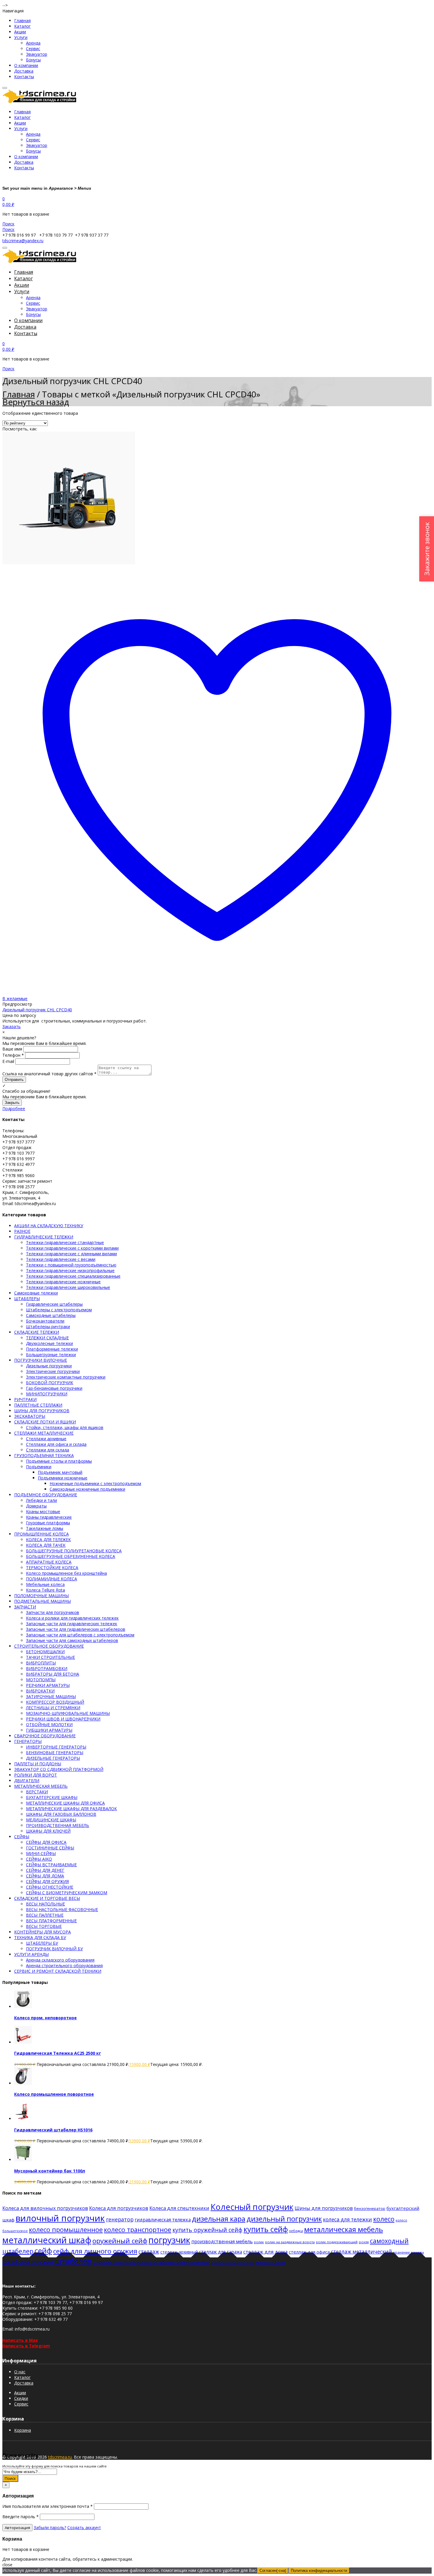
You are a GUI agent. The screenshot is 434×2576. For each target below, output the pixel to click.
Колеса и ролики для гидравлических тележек (72, 1618)
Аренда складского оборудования (60, 1960)
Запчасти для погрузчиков (53, 1612)
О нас (20, 2372)
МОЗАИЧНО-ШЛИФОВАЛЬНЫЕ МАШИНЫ (68, 1713)
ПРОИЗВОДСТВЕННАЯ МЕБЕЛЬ (58, 1825)
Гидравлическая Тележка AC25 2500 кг (58, 2053)
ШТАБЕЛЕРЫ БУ (42, 1943)
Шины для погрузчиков (324, 2208)
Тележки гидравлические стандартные (65, 1242)
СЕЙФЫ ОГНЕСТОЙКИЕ (50, 1887)
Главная (22, 21)
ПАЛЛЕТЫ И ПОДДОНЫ (38, 1764)
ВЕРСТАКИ (37, 1792)
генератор (120, 2219)
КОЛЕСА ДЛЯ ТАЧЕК (46, 1545)
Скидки (21, 2398)
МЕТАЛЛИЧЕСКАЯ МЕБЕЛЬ (41, 1786)
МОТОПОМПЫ (41, 1680)
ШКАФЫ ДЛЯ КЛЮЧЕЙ (48, 1831)
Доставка (24, 71)
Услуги (21, 37)
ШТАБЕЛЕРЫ (27, 1298)
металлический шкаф (47, 2240)
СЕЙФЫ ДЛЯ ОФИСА (46, 1842)
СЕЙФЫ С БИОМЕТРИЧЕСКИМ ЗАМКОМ (67, 1893)
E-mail (8, 1061)
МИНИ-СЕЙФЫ (41, 1853)
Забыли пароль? (50, 2527)
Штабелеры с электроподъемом (59, 1310)
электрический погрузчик (233, 2263)
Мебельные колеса (45, 1584)
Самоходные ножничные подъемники (87, 1489)
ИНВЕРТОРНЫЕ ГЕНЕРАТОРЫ (56, 1747)
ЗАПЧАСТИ (25, 1607)
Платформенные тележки (52, 1349)
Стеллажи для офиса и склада (56, 1444)
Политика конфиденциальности (319, 2571)
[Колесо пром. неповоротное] (23, 2006)
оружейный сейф (120, 2241)
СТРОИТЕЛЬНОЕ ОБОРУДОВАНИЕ (49, 1646)
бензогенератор (370, 2208)
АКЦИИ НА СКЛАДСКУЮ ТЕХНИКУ (49, 1226)
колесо (384, 2219)
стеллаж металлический (362, 2252)
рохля (364, 2242)
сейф (43, 2251)
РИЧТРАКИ (25, 1399)
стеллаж (149, 2251)
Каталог (22, 26)
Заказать (12, 1026)
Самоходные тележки (36, 1293)
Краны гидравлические (49, 1517)
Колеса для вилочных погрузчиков (45, 2208)
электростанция (270, 2263)
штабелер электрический (181, 2262)
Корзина (23, 2430)
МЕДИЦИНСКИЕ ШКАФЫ (51, 1820)
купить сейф (266, 2229)
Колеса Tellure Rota (45, 1590)
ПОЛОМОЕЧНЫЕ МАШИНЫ (41, 1596)
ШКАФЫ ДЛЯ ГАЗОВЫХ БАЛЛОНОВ (61, 1814)
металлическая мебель (344, 2229)
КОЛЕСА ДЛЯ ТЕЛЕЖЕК (48, 1539)
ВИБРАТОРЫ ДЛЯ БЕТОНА (53, 1674)
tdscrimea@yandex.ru (23, 241)
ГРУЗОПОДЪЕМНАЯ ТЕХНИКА (44, 1455)
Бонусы (33, 60)
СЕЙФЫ (22, 1837)
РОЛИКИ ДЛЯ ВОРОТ (36, 1775)
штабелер (73, 2261)
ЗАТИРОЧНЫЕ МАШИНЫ (51, 1696)
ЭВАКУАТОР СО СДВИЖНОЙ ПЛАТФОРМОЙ (59, 1769)
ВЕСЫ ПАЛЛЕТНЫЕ (45, 1915)
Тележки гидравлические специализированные (73, 1276)
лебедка (296, 2231)
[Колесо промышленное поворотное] (23, 2083)
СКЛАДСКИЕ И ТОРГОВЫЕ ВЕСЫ (47, 1898)
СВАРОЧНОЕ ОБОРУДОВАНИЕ (45, 1736)
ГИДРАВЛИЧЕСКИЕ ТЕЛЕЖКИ (44, 1237)
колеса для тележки (347, 2219)
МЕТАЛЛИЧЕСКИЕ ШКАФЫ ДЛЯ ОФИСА (65, 1803)
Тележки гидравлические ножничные (63, 1282)
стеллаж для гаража (221, 2252)
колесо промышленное (66, 2230)
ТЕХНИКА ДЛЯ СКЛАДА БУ (40, 1937)
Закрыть (12, 1103)
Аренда (33, 43)
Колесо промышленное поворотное (54, 2094)
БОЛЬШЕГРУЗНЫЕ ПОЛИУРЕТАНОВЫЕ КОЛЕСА (74, 1551)
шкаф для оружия (28, 2262)
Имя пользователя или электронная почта (48, 2506)
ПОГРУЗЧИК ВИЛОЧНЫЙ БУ (54, 1949)
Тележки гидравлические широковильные (68, 1287)
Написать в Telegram (26, 2346)
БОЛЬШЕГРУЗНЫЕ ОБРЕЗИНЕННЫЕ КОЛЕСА (71, 1556)
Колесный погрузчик (252, 2207)
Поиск (10, 2478)
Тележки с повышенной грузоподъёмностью (71, 1265)
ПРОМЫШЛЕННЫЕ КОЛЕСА (41, 1534)
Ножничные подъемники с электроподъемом (95, 1483)
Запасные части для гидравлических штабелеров (76, 1629)
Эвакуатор (37, 54)
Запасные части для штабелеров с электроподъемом (80, 1635)
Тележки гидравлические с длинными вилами (71, 1254)
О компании (26, 65)
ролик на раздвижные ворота (290, 2242)
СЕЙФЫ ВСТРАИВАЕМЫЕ (51, 1865)
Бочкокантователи (45, 1321)
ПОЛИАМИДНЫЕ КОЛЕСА (52, 1579)
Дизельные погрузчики (49, 1366)
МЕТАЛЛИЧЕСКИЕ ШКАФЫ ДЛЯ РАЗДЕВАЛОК (71, 1809)
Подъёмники (39, 1467)
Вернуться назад (36, 402)
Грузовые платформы (48, 1523)
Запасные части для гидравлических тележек (72, 1624)
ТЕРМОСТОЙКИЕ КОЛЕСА (52, 1568)
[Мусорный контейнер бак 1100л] (23, 2160)
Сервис (33, 49)
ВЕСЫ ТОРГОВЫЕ (44, 1926)
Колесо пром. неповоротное (45, 2018)
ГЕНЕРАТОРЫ (28, 1741)
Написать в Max (20, 2340)
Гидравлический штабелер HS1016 (53, 2130)
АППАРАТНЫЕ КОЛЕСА (49, 1562)
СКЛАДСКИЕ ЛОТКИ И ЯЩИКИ (45, 1422)
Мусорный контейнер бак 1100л (50, 2171)
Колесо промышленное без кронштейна (66, 1573)
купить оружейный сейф (207, 2230)
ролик (259, 2242)
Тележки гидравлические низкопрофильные (70, 1270)
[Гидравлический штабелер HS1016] (23, 2119)
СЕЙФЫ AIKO (39, 1859)
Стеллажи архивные (46, 1439)
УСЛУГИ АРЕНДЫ (31, 1954)
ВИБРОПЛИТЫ (41, 1663)
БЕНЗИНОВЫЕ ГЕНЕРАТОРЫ (55, 1752)
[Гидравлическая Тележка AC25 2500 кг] (23, 2042)
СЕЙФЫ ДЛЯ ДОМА (45, 1876)
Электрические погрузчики (53, 1371)
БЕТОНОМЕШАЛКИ (45, 1652)
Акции (20, 32)
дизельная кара (219, 2219)
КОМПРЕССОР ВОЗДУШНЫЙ (55, 1702)
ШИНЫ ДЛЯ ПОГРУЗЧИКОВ (42, 1411)
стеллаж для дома (265, 2252)
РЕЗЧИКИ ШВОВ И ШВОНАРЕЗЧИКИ (63, 1719)
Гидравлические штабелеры (54, 1304)
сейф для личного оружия (95, 2251)
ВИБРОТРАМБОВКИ (47, 1668)
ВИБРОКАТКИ (40, 1691)
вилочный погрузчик (60, 2218)
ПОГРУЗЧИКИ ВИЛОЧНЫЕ (41, 1360)
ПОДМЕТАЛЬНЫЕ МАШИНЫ (43, 1601)
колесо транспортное (138, 2230)
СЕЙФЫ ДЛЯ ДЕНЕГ (45, 1870)
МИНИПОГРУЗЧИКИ (47, 1394)
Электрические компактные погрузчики (66, 1377)
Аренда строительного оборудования (64, 1965)
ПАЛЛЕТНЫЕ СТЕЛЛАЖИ (38, 1405)
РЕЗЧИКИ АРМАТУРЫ (48, 1685)
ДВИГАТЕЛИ (27, 1781)
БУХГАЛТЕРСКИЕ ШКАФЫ (52, 1797)
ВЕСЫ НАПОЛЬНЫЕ (45, 1904)
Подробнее (14, 1108)
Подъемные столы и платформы (59, 1461)
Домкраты (36, 1506)
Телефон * (13, 1055)
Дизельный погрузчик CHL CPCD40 (37, 1010)
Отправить (14, 1080)
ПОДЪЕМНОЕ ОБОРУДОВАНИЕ (46, 1495)
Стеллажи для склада (48, 1450)
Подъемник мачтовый (60, 1472)
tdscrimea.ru (60, 2457)
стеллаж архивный (179, 2252)
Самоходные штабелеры (51, 1315)
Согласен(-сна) (273, 2571)
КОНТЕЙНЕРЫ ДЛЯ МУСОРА (43, 1932)
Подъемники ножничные (63, 1478)
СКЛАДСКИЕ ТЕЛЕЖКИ (37, 1332)
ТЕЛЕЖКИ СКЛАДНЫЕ (47, 1338)
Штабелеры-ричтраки (48, 1326)
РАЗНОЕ (22, 1231)
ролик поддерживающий (337, 2242)
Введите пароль (21, 2517)
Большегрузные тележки (51, 1355)
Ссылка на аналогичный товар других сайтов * (49, 1074)
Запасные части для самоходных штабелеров (72, 1640)
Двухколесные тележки (49, 1343)
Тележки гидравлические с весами (61, 1259)
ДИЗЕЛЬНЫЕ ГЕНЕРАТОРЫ (53, 1758)
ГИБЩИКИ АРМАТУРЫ (49, 1730)
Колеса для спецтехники (179, 2208)
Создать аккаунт (84, 2527)
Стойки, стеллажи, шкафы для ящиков (65, 1427)
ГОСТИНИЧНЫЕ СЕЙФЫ (50, 1848)
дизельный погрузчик (284, 2219)
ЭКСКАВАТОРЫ (30, 1416)
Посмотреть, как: (20, 429)
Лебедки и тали (41, 1500)
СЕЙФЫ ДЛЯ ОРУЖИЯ (47, 1881)
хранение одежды (409, 2252)
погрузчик (169, 2240)
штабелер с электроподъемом (122, 2263)
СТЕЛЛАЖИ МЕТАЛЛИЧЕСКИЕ (44, 1433)
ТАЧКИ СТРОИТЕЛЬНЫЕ (50, 1657)
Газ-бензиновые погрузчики (54, 1388)
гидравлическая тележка (163, 2220)
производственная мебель (222, 2241)
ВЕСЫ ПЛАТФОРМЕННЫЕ (51, 1921)
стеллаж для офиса (309, 2252)
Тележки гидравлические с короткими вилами (72, 1248)
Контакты (24, 77)
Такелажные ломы (45, 1528)
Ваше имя (12, 1049)
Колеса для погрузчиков (119, 2208)
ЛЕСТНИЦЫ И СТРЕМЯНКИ (53, 1708)
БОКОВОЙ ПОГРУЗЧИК (50, 1383)
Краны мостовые (43, 1511)
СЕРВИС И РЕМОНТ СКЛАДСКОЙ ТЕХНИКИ (58, 1971)
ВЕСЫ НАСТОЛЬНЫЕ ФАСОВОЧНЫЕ (62, 1909)
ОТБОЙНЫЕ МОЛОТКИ (49, 1724)
